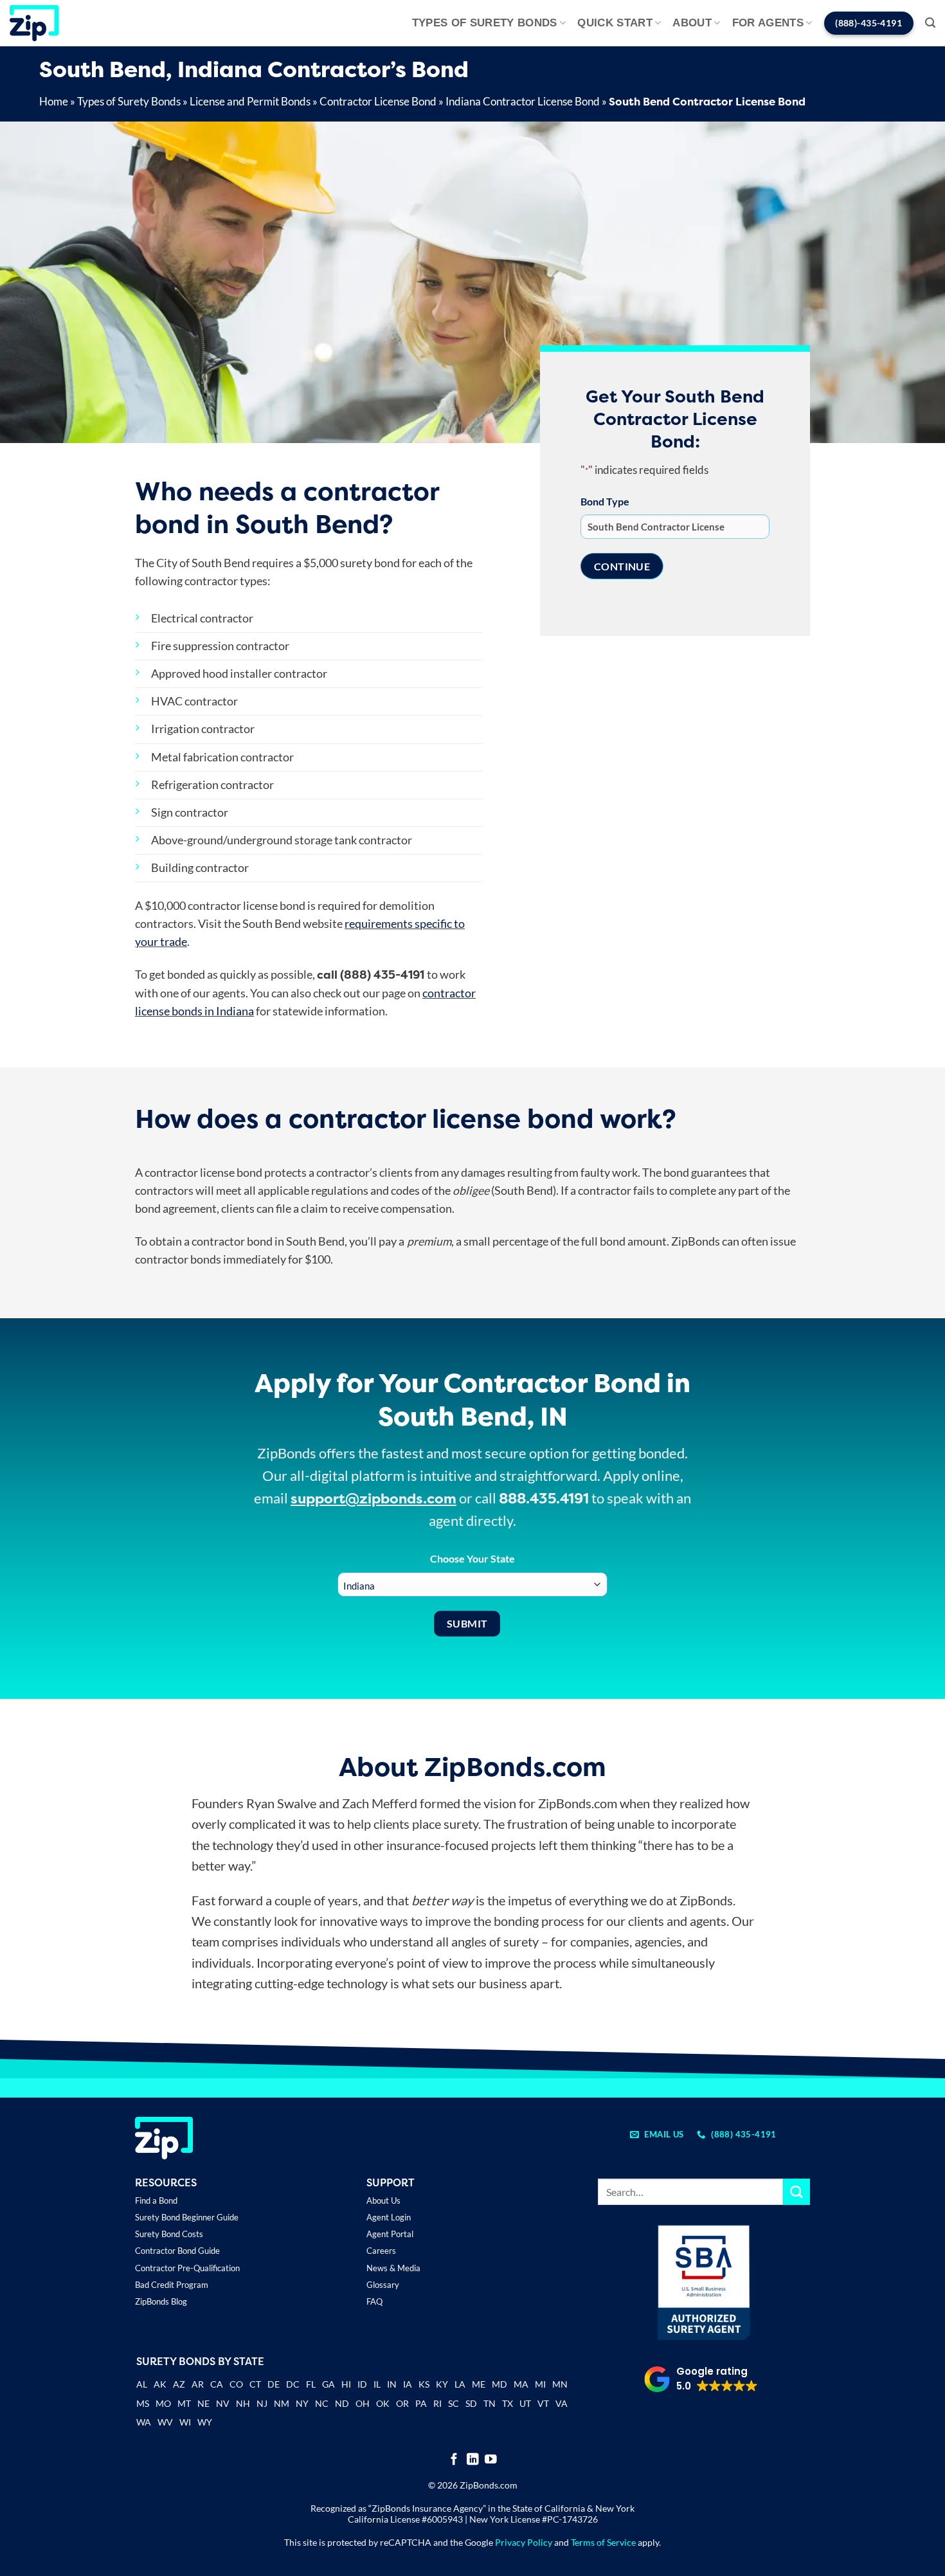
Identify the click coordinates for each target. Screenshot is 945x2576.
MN (560, 2384)
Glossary (383, 2285)
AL (142, 2385)
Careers (381, 2251)
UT (525, 2403)
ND (342, 2403)
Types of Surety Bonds (485, 23)
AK (160, 2384)
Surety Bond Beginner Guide (187, 2217)
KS (424, 2384)
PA (421, 2403)
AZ (179, 2384)
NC (322, 2403)
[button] (930, 23)
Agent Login (389, 2217)
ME (479, 2384)
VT (543, 2403)
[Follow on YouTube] (491, 2460)
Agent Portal (390, 2234)
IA (408, 2384)
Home (54, 101)
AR (198, 2384)
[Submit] (797, 2192)
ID (362, 2384)
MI (540, 2384)
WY (205, 2422)
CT (255, 2384)
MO (163, 2403)
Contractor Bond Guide (177, 2251)
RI (437, 2403)
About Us (383, 2200)
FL (311, 2384)
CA (217, 2384)
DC (293, 2384)
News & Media (393, 2268)
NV (223, 2403)
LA (460, 2384)
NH (243, 2403)
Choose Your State (473, 1558)
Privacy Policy (524, 2542)
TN (490, 2403)
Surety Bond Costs (169, 2234)
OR (402, 2403)
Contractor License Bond (378, 101)
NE (203, 2403)
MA (521, 2384)
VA (562, 2403)
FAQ (374, 2301)
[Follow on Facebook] (454, 2460)
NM (282, 2403)
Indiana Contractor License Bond (523, 101)
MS (143, 2403)
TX (508, 2403)
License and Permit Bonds (250, 101)
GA (328, 2384)
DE (274, 2384)
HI (346, 2384)
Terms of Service (603, 2542)
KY (442, 2384)
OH (363, 2403)
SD (471, 2403)
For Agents (768, 23)
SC (454, 2403)
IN (392, 2384)
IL (377, 2384)
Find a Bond (156, 2200)
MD (500, 2384)
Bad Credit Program (172, 2285)
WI (185, 2422)
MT (184, 2403)
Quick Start (615, 23)
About (692, 23)
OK (383, 2403)
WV (165, 2422)
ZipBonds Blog (161, 2301)
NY (302, 2403)
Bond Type (605, 501)
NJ (262, 2403)
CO (236, 2384)
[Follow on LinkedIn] (473, 2460)
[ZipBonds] (34, 23)
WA (144, 2422)
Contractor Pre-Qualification (187, 2268)
